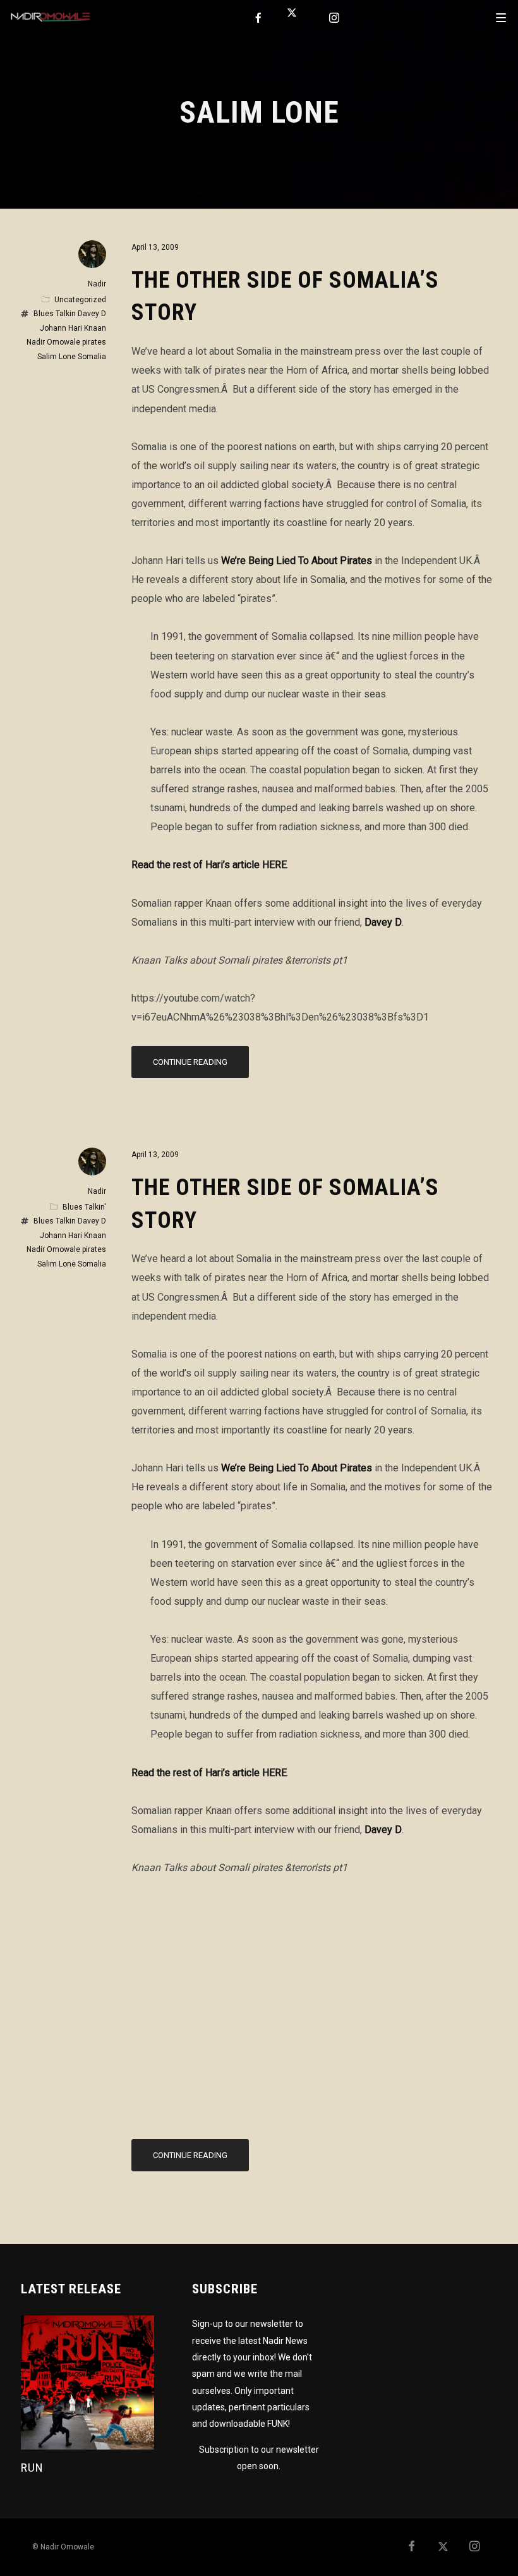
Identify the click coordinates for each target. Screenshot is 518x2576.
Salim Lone (57, 357)
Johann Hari (61, 328)
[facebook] (259, 18)
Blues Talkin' (84, 1207)
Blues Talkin (55, 314)
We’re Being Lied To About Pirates (297, 561)
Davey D (383, 922)
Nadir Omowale (53, 342)
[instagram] (335, 18)
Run (32, 2468)
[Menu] (501, 17)
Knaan (95, 328)
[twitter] (297, 18)
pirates (94, 342)
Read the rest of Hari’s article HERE (209, 865)
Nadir (97, 284)
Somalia (92, 357)
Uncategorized (80, 300)
